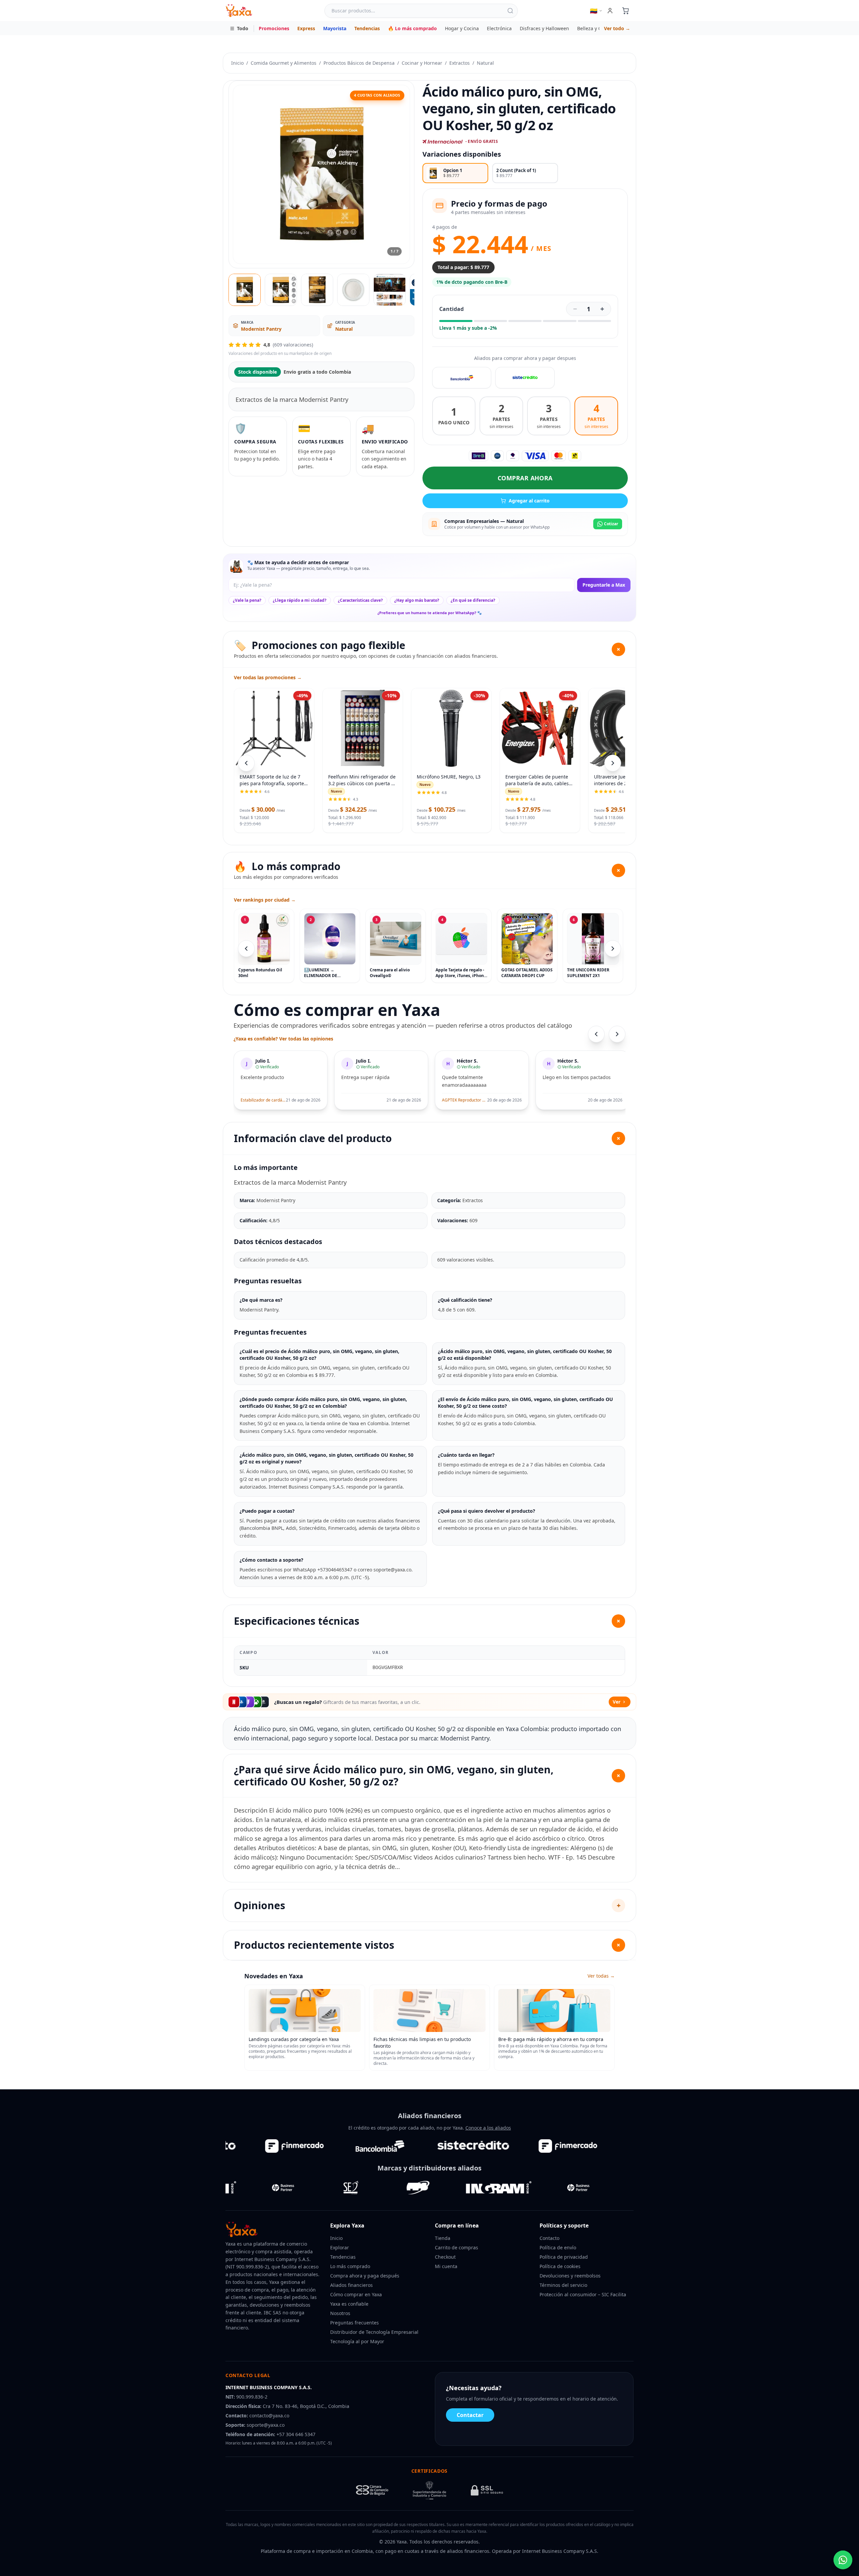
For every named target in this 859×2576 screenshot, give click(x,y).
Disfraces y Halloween (544, 28)
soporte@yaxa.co (266, 2425)
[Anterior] (246, 949)
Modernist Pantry (261, 329)
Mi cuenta (446, 2266)
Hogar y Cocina (462, 28)
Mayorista (335, 28)
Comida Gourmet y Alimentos (284, 63)
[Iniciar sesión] (610, 11)
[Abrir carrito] (625, 11)
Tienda (443, 2238)
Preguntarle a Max (604, 585)
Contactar (470, 2415)
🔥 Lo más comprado (412, 28)
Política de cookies (560, 2266)
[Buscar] (510, 11)
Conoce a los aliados (488, 2128)
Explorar (340, 2247)
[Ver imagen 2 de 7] (281, 290)
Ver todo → (617, 28)
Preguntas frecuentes (355, 2323)
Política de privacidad (564, 2257)
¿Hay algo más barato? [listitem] (417, 600)
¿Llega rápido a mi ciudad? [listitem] (300, 600)
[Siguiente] (613, 949)
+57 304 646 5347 (296, 2434)
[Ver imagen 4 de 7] (353, 290)
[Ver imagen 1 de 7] (245, 290)
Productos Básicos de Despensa (359, 63)
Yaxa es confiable (349, 2304)
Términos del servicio (563, 2285)
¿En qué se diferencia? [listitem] (473, 600)
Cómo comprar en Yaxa (356, 2294)
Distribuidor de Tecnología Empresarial (374, 2332)
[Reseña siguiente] (617, 1034)
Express (306, 28)
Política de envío (558, 2247)
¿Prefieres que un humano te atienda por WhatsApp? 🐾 (430, 613)
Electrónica (499, 28)
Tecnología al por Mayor (357, 2341)
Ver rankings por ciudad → (265, 900)
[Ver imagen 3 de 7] (317, 290)
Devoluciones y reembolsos (570, 2276)
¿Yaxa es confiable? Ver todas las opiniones (283, 1039)
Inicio (237, 63)
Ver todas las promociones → (268, 677)
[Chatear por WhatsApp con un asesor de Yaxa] (843, 2560)
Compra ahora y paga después (365, 2276)
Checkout (445, 2257)
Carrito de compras (457, 2247)
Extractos (460, 63)
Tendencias (367, 28)
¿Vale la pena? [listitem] (247, 600)
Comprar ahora (525, 478)
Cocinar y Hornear (422, 63)
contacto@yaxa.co (269, 2416)
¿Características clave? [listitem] (360, 600)
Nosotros (340, 2313)
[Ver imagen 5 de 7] (390, 290)
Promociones (274, 28)
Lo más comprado (350, 2266)
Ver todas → (601, 1976)
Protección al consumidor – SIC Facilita (583, 2294)
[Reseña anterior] (596, 1034)
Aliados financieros (351, 2285)
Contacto (549, 2238)
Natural (485, 63)
